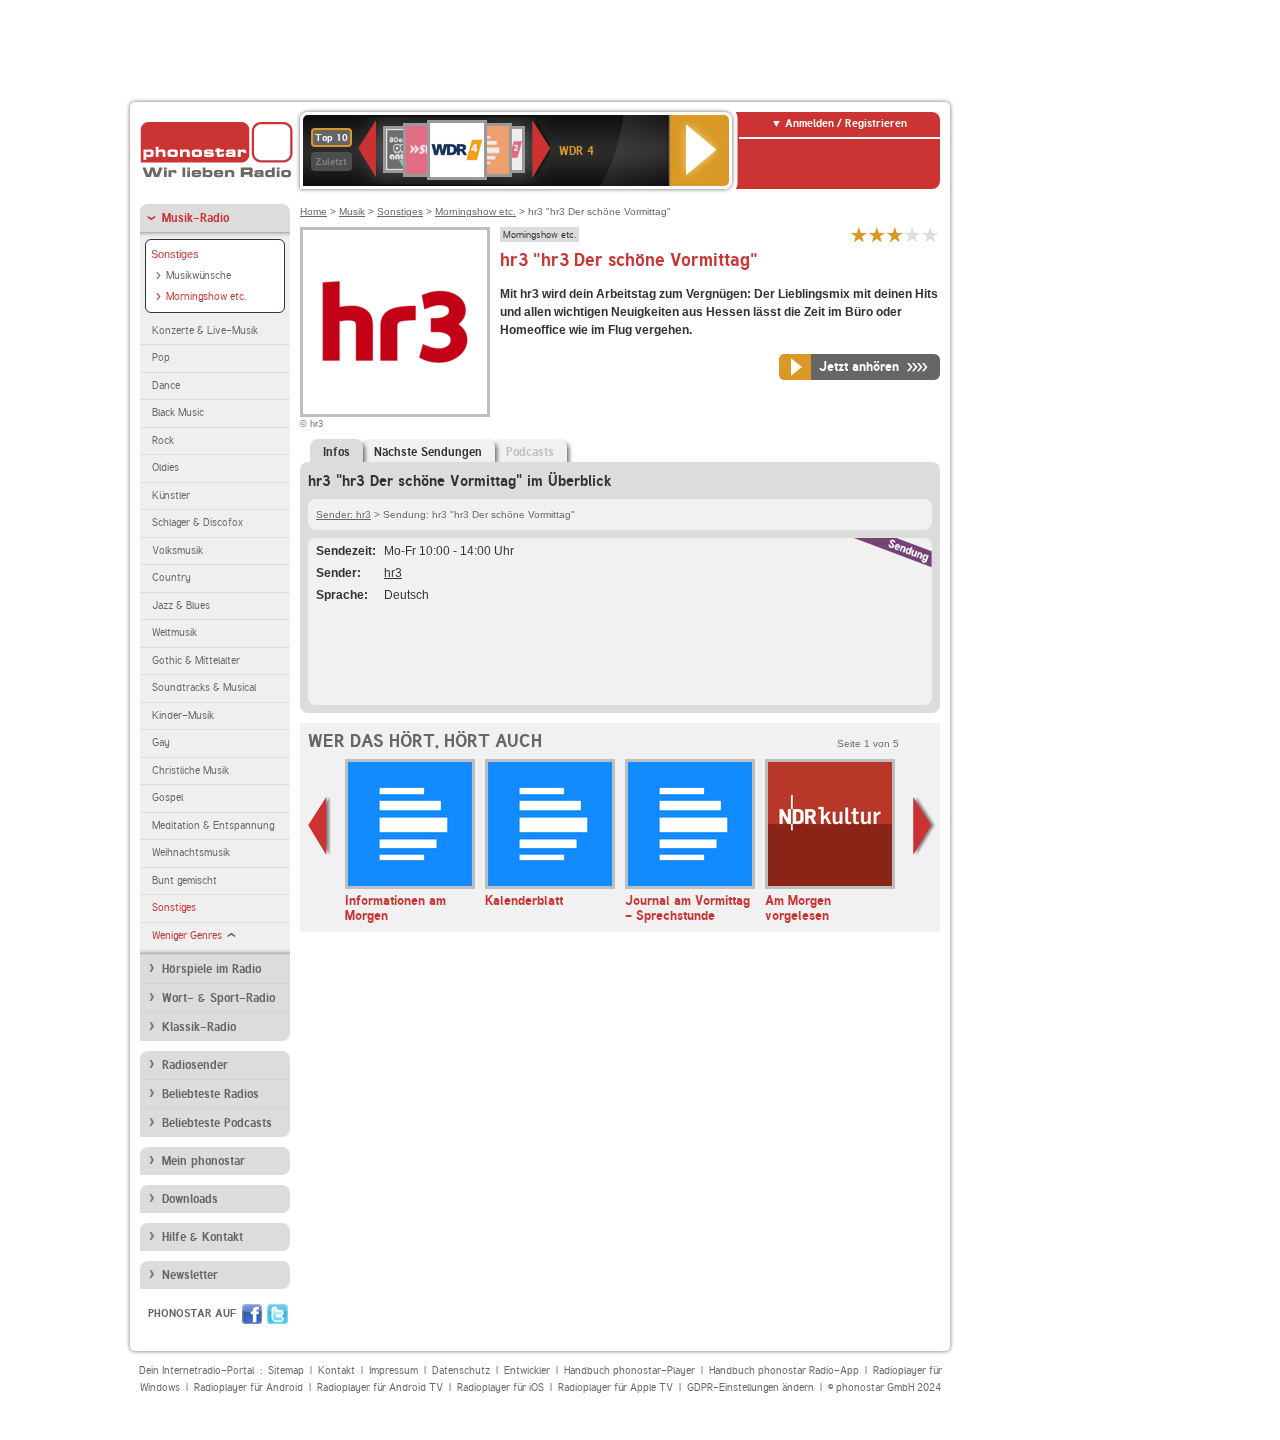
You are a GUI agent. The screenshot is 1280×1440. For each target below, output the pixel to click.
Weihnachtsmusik (191, 852)
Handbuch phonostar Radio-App (784, 1370)
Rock (163, 440)
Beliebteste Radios (210, 1094)
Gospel (167, 797)
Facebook (252, 1314)
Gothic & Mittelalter (196, 660)
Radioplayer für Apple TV (615, 1387)
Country (171, 577)
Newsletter (190, 1275)
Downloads (190, 1199)
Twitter (277, 1314)
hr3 (393, 573)
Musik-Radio (195, 218)
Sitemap (286, 1370)
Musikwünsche (198, 275)
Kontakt (336, 1370)
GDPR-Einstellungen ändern (750, 1387)
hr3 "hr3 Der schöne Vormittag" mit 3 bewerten (895, 234)
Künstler (171, 495)
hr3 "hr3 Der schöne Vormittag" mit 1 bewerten (859, 234)
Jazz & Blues (181, 605)
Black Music (178, 412)
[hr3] (395, 322)
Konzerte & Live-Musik (205, 330)
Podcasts (530, 452)
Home (313, 211)
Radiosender (195, 1065)
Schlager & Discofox (197, 522)
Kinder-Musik (183, 715)
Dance (166, 385)
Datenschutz (461, 1370)
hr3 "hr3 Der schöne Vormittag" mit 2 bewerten (877, 234)
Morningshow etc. (206, 296)
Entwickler (527, 1370)
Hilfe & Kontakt (202, 1237)
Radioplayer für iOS (500, 1387)
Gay (161, 742)
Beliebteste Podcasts (217, 1123)
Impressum (393, 1370)
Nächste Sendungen (428, 452)
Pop (161, 357)
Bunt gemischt (184, 880)
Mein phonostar (203, 1161)
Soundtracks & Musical (204, 687)
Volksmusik (177, 550)
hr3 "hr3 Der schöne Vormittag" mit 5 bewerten (931, 234)
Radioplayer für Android (248, 1387)
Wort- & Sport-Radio (218, 998)
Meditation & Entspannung (213, 825)
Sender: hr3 (343, 514)
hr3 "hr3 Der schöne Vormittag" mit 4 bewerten (913, 234)
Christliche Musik (190, 770)
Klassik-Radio (199, 1027)
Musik (352, 211)
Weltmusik (174, 632)
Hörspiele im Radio (211, 969)
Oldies (165, 467)
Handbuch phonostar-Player (629, 1370)
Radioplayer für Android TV (380, 1387)
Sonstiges (175, 254)
